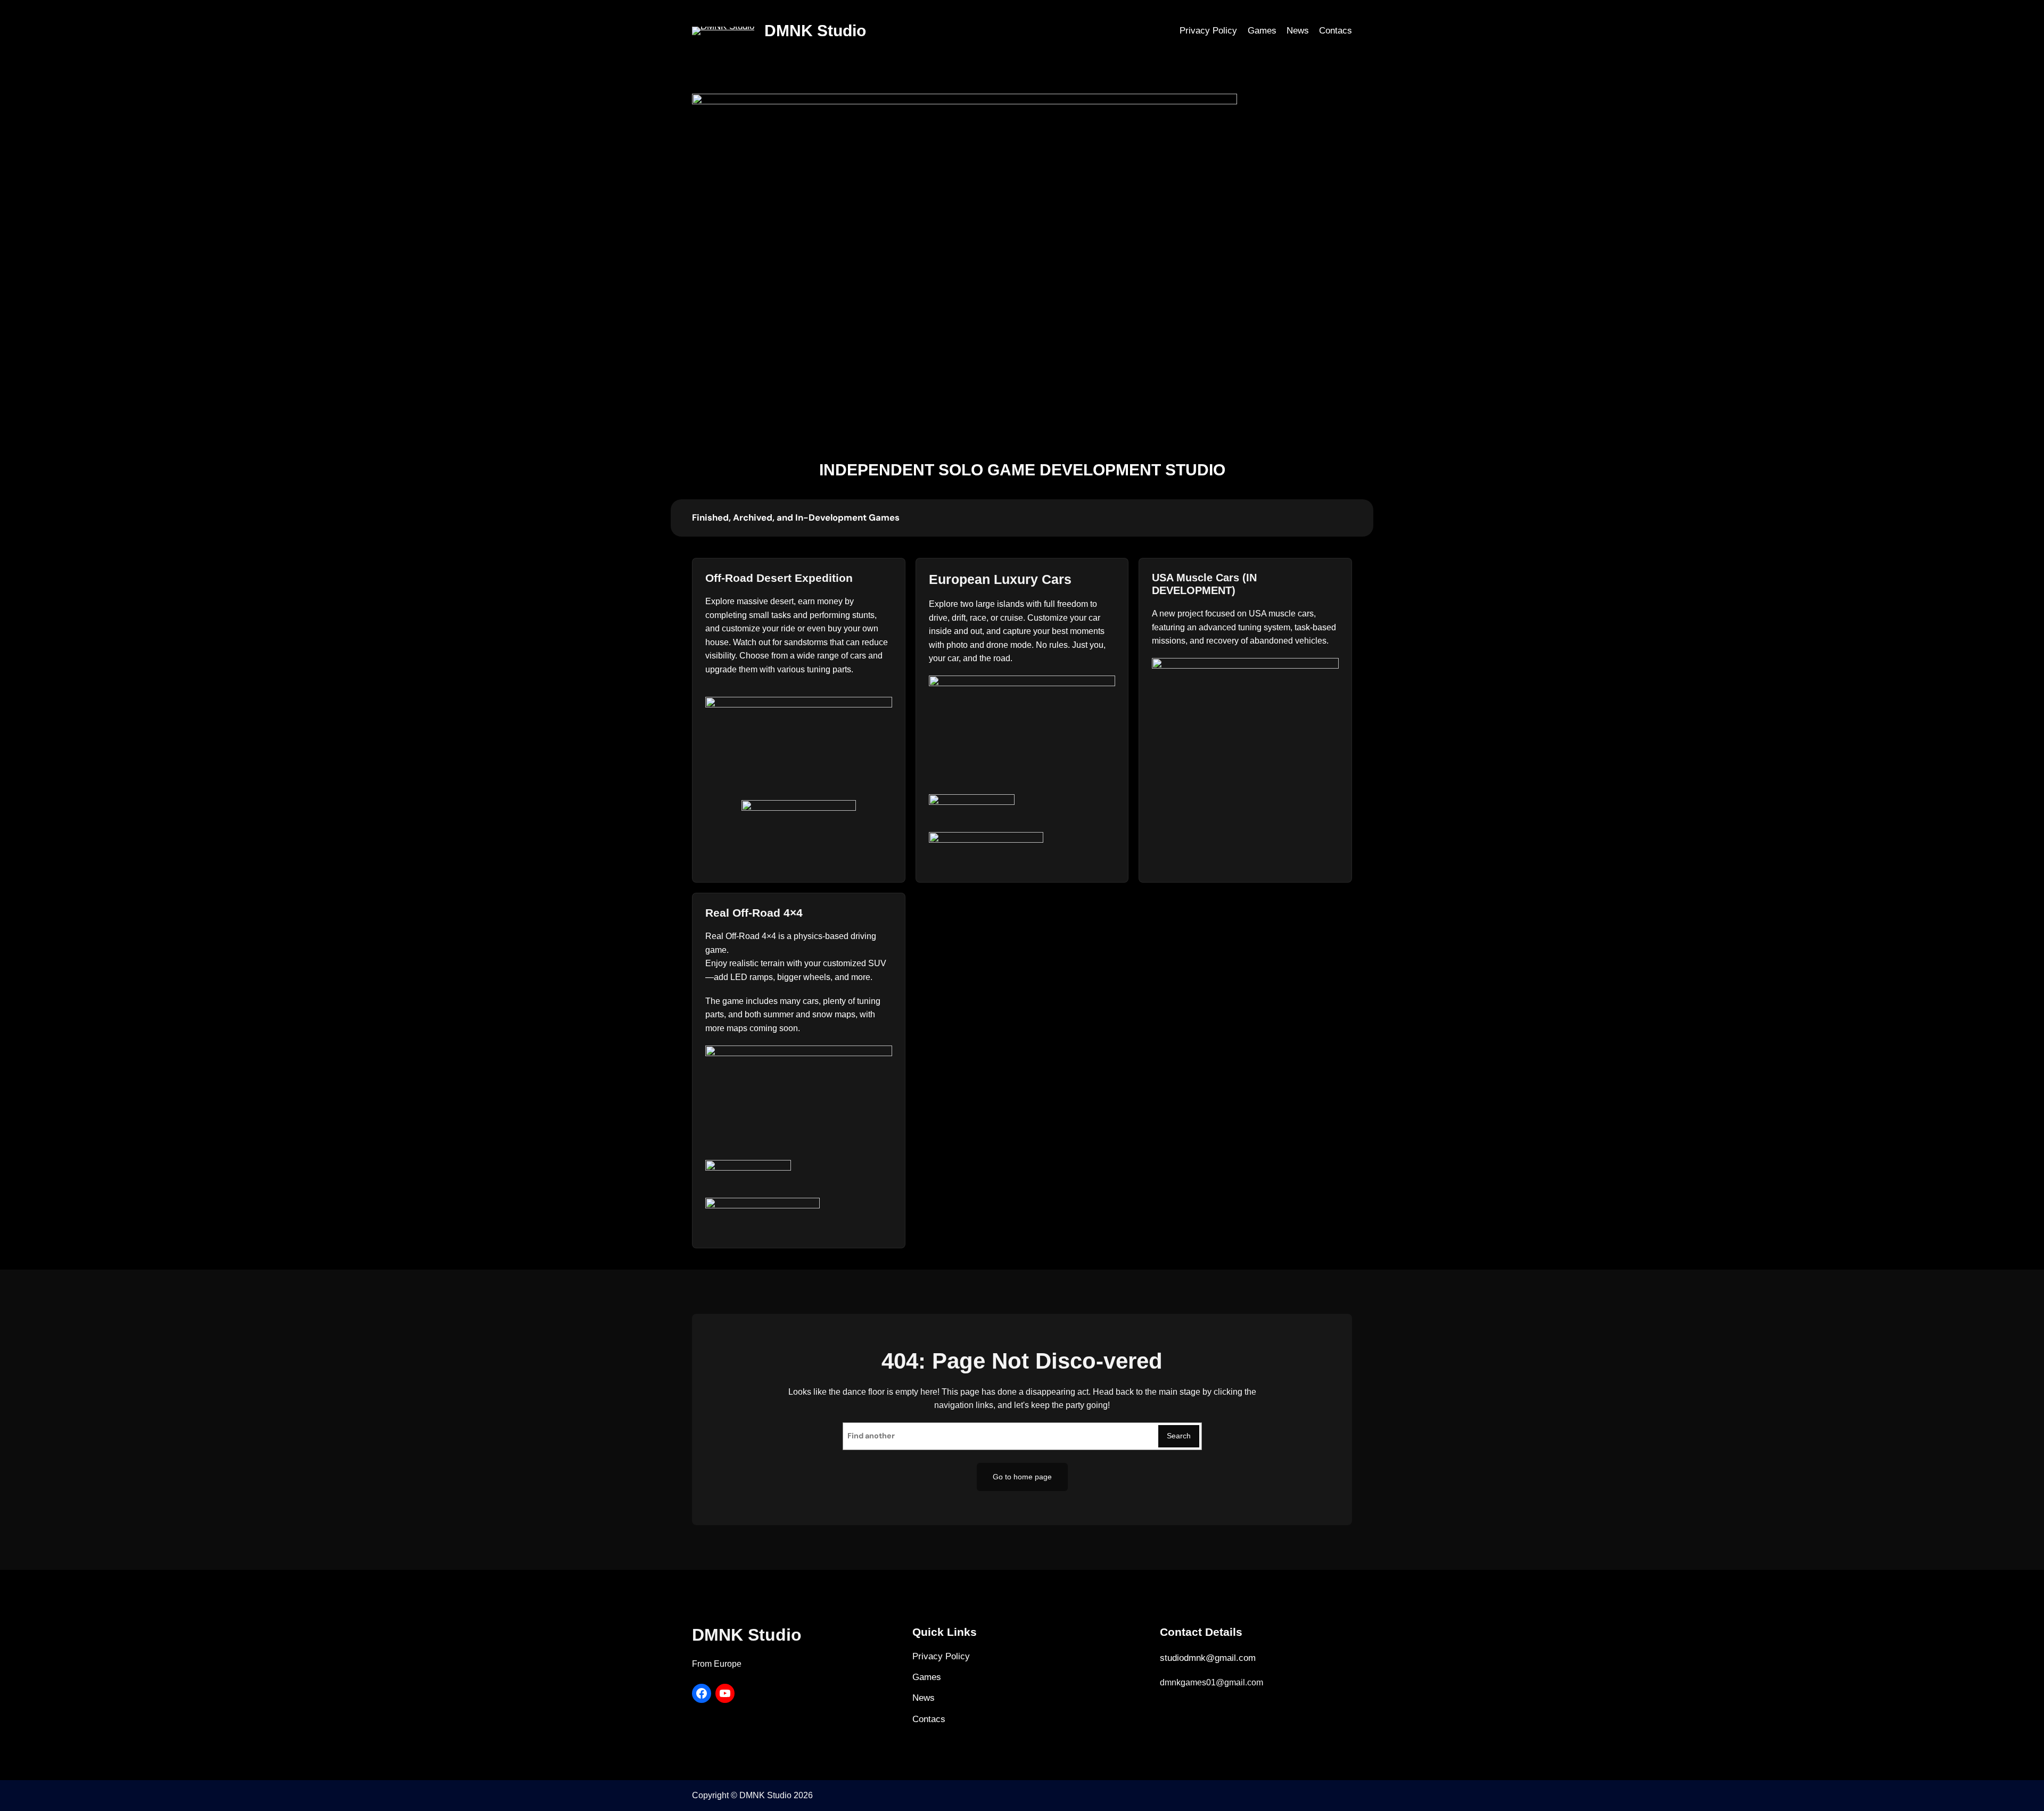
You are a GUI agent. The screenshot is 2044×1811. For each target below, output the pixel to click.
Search (1179, 1436)
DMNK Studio (815, 31)
